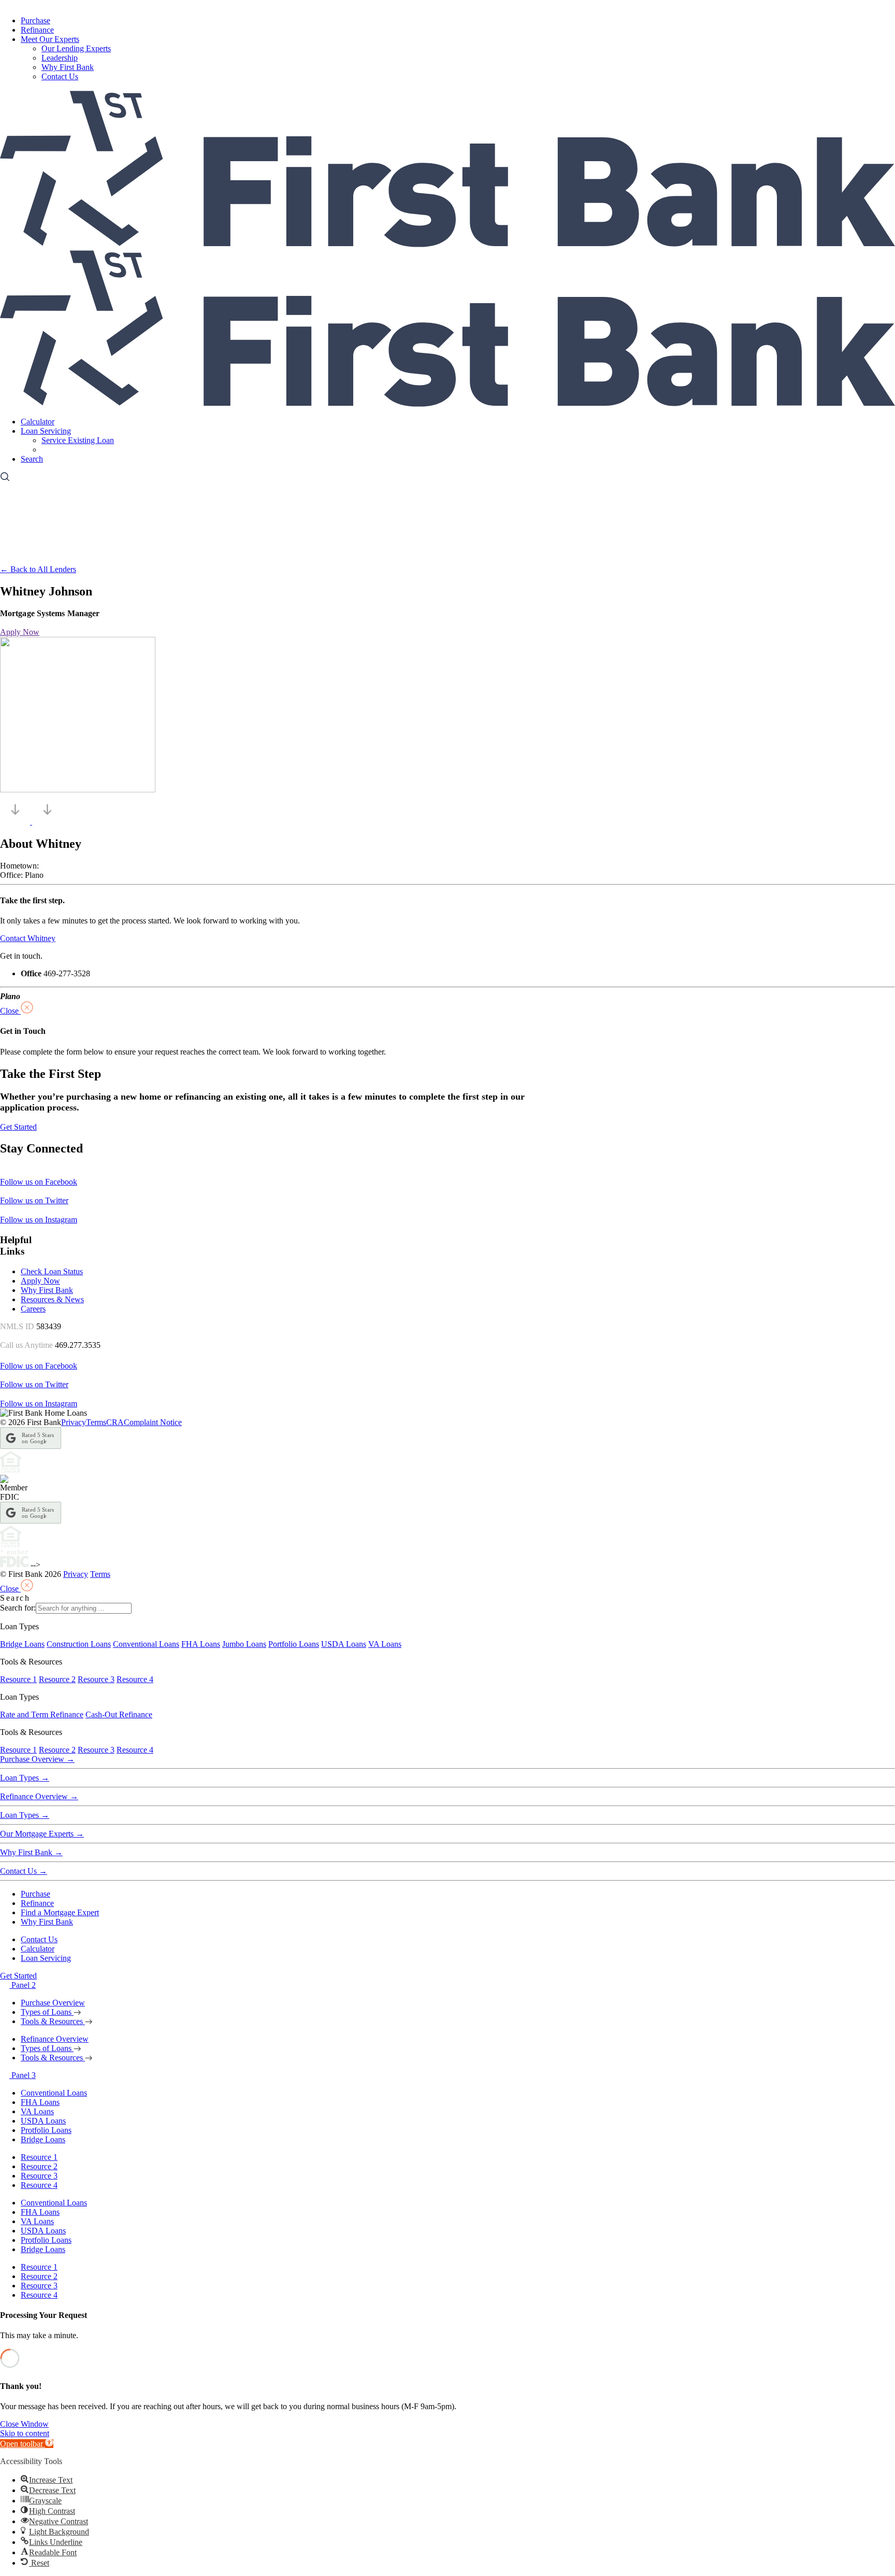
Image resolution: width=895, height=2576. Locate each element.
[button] (27, 2444)
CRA (115, 1422)
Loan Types (25, 1778)
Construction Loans (79, 1644)
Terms (96, 1422)
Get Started (18, 1976)
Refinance (37, 30)
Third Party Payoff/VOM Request (97, 450)
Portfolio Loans (294, 1644)
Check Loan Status (52, 1271)
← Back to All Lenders (38, 569)
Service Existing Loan (78, 440)
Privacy (74, 1422)
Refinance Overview (39, 1796)
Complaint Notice (153, 1422)
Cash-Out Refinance (119, 1714)
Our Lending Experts (76, 48)
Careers (33, 1309)
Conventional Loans (146, 1644)
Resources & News (52, 1299)
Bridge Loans (22, 1644)
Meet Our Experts (50, 39)
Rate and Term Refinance (42, 1714)
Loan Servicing (46, 431)
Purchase (35, 20)
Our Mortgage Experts (42, 1834)
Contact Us (60, 76)
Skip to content (25, 2433)
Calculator (38, 422)
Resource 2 (57, 1679)
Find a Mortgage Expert (60, 1912)
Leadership (60, 58)
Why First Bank (68, 67)
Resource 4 (135, 1679)
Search (32, 459)
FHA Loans (201, 1644)
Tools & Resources (53, 2021)
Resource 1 (18, 1679)
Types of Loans (47, 2012)
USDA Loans (344, 1644)
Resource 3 (96, 1679)
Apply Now (40, 1281)
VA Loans (385, 1644)
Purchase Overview (37, 1759)
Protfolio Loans (46, 2130)
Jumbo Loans (244, 1644)
